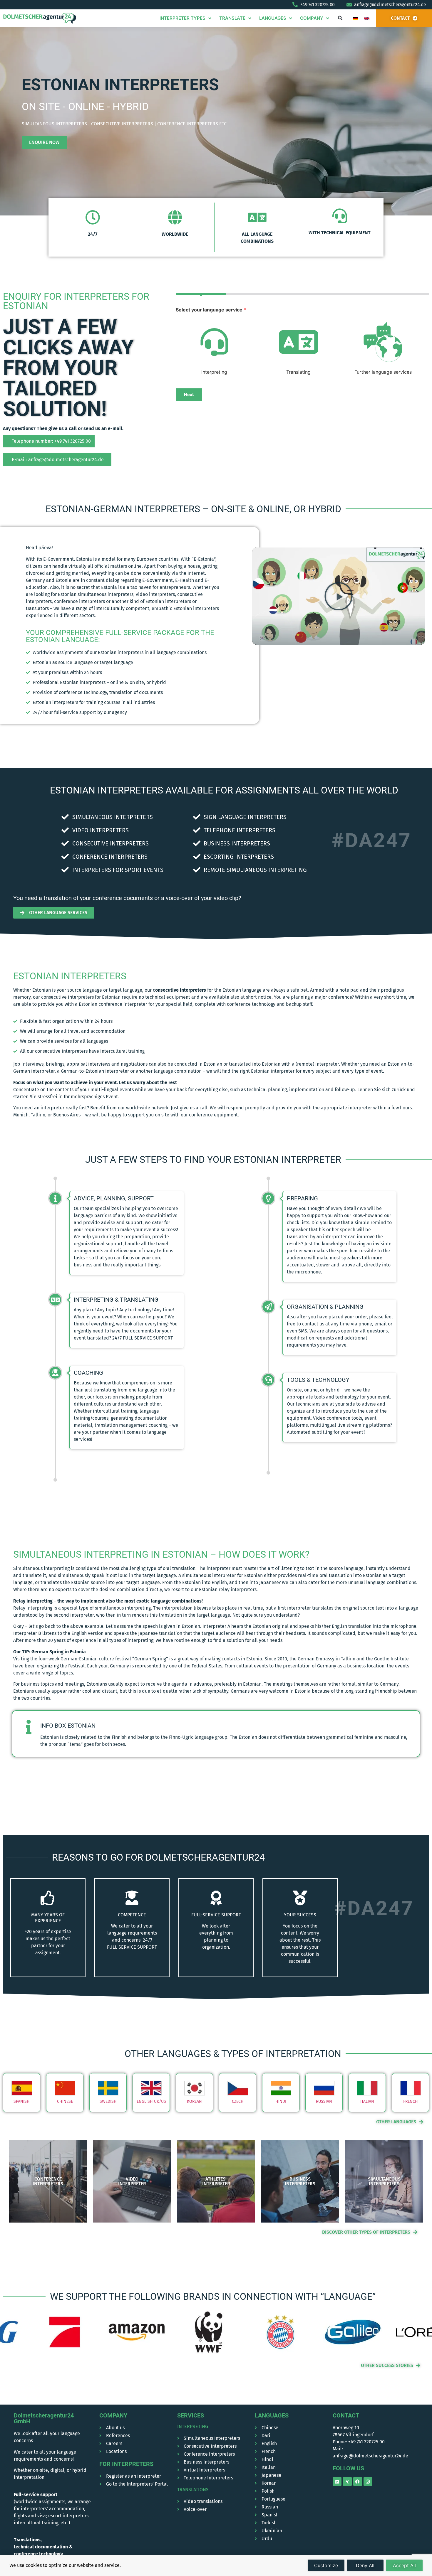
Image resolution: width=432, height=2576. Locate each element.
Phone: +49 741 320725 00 (359, 2442)
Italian (367, 2101)
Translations (193, 2490)
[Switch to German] (356, 18)
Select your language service (211, 310)
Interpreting (193, 2426)
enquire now (44, 142)
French (411, 2101)
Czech (238, 2101)
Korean (194, 2101)
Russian (324, 2101)
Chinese (65, 2101)
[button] (340, 18)
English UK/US (151, 2101)
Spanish (22, 2101)
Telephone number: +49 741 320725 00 (51, 441)
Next (189, 394)
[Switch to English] (367, 18)
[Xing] (347, 2481)
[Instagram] (368, 2481)
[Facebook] (358, 2481)
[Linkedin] (337, 2481)
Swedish (108, 2101)
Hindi (281, 2101)
